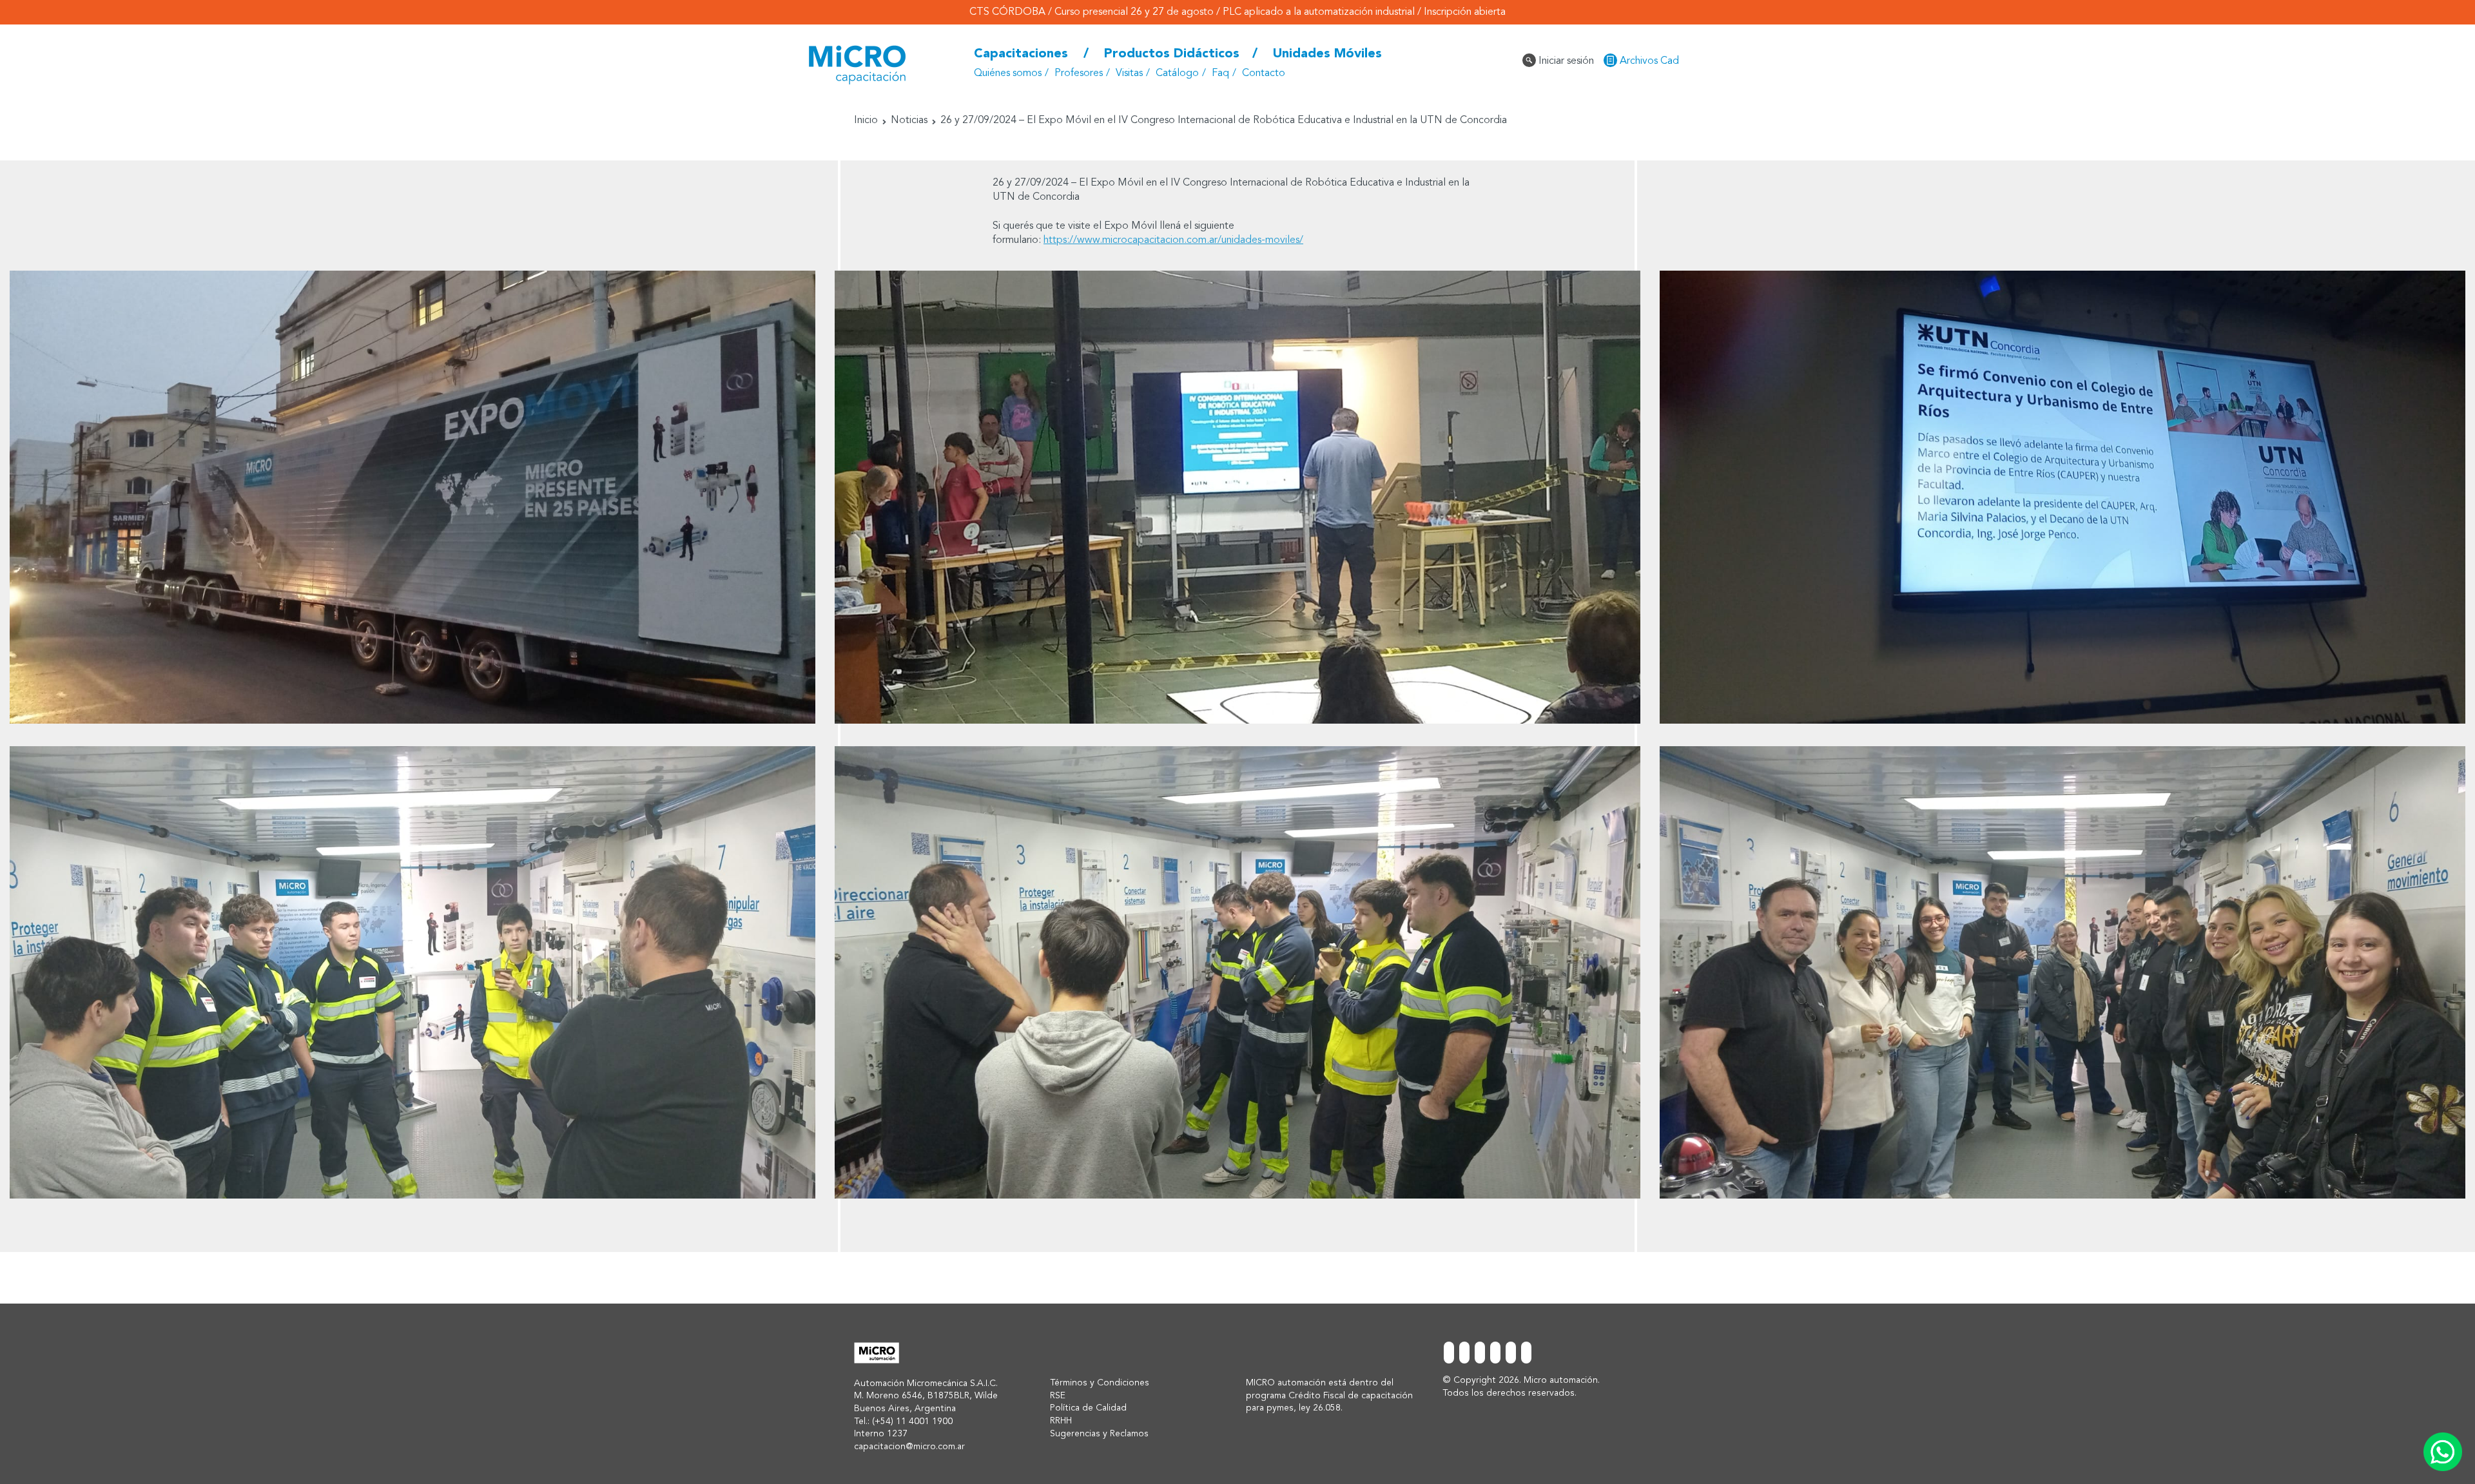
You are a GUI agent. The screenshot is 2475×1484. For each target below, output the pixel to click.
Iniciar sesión (1565, 61)
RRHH (1061, 1421)
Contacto (1264, 73)
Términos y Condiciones (1100, 1383)
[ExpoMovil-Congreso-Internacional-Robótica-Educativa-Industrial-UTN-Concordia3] (412, 497)
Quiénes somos (1008, 73)
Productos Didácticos (1172, 54)
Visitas (1129, 73)
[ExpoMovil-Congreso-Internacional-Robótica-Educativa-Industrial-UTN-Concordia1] (1237, 497)
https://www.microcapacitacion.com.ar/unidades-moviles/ (1173, 240)
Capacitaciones (1021, 54)
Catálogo (1177, 73)
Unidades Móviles (1327, 54)
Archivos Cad (1648, 61)
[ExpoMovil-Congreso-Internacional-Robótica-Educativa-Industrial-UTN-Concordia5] (1237, 973)
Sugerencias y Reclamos (1099, 1434)
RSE (1058, 1396)
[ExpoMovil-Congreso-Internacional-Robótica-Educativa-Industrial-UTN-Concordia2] (2062, 497)
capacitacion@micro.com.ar (909, 1447)
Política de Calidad (1088, 1408)
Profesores (1079, 73)
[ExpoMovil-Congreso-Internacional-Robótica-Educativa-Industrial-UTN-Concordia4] (412, 973)
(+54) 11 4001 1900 (912, 1421)
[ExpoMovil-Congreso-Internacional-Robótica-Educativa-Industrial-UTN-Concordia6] (2062, 973)
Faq (1220, 73)
